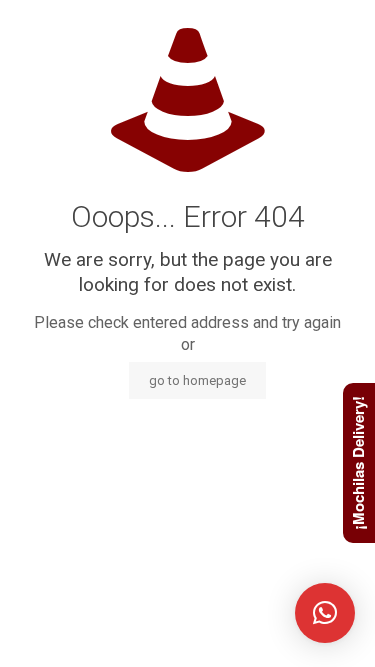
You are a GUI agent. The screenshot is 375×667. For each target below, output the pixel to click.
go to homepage (197, 380)
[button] (325, 613)
